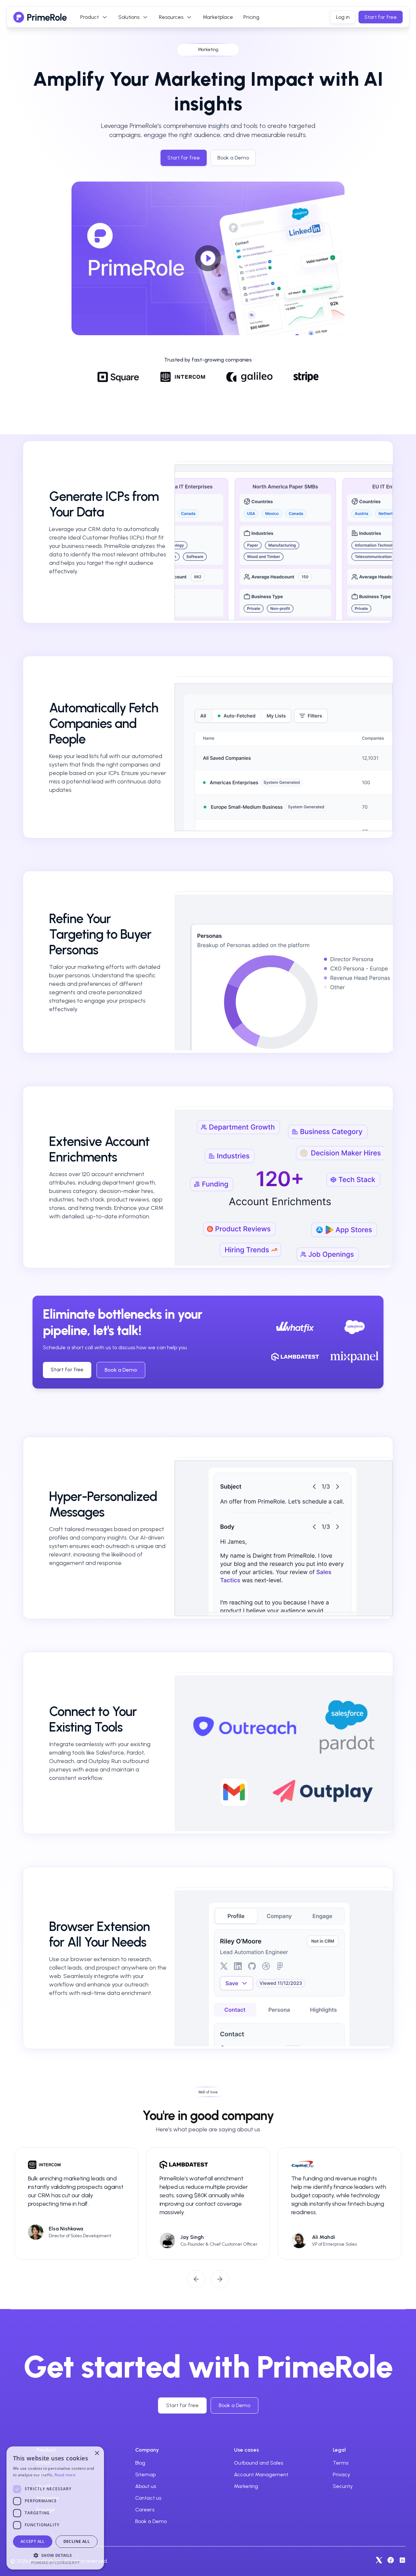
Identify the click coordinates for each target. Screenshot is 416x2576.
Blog (140, 2463)
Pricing (251, 17)
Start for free (381, 17)
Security (343, 2486)
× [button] (97, 2453)
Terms (341, 2463)
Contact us (148, 2498)
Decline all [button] (77, 2541)
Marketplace (218, 17)
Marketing (246, 2486)
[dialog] (55, 2508)
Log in (343, 17)
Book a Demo (121, 1370)
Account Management (261, 2474)
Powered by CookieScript (55, 2563)
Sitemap (145, 2474)
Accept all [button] (33, 2541)
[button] (55, 2555)
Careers (145, 2510)
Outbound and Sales (259, 2463)
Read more (65, 2475)
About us (146, 2486)
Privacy (341, 2474)
